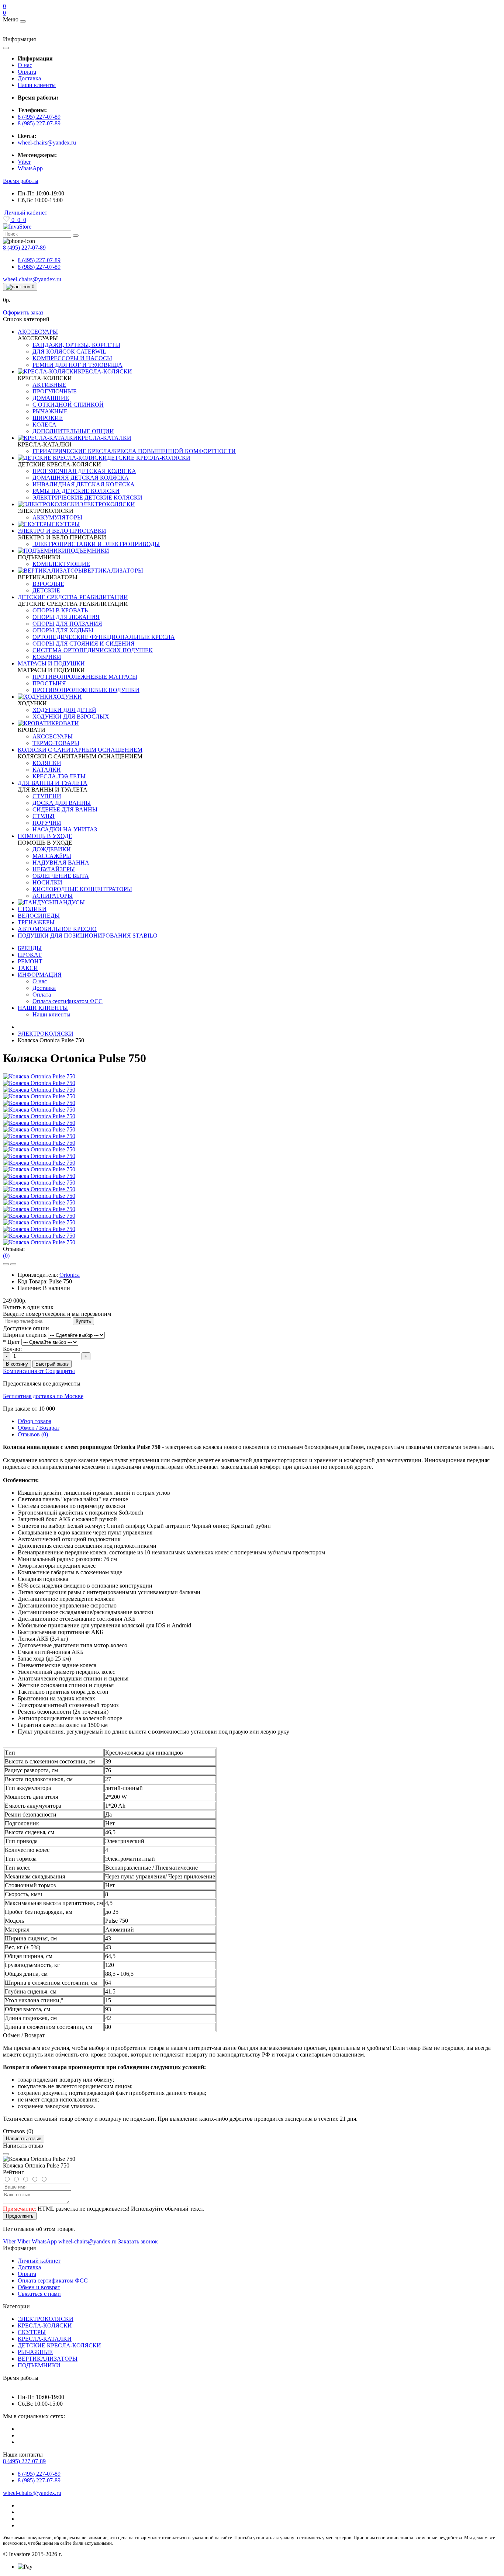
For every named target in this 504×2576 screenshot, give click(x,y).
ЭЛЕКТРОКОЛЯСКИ (46, 1034)
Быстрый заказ (52, 1364)
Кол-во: (12, 1349)
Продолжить (20, 2216)
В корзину (17, 1364)
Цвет (11, 1342)
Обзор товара (34, 1421)
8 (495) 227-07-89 (39, 117)
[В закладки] (6, 1264)
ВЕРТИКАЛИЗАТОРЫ (48, 2359)
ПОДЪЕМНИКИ (39, 2365)
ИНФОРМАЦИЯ (40, 975)
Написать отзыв (24, 2139)
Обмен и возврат (39, 2287)
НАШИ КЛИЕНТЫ (43, 1008)
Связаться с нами (39, 2294)
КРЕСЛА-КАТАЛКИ (45, 2339)
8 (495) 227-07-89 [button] (24, 2461)
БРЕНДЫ (30, 948)
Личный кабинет (39, 2261)
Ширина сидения (25, 1335)
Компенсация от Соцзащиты (39, 1371)
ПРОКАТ (30, 955)
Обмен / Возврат (39, 1428)
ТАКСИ (28, 968)
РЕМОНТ (30, 961)
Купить (83, 1321)
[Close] (6, 2154)
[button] (21, 181)
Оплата (27, 72)
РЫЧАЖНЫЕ (35, 2352)
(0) (6, 1256)
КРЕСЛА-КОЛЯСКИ (45, 2325)
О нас (25, 65)
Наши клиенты (37, 85)
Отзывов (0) (33, 1434)
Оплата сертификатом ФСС (53, 2280)
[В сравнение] (13, 1264)
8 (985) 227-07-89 (39, 123)
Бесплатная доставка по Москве (43, 1396)
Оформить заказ (23, 312)
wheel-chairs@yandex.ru (47, 142)
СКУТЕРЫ (32, 2332)
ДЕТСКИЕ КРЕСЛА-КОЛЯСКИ (59, 2345)
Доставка (29, 78)
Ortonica (70, 1275)
